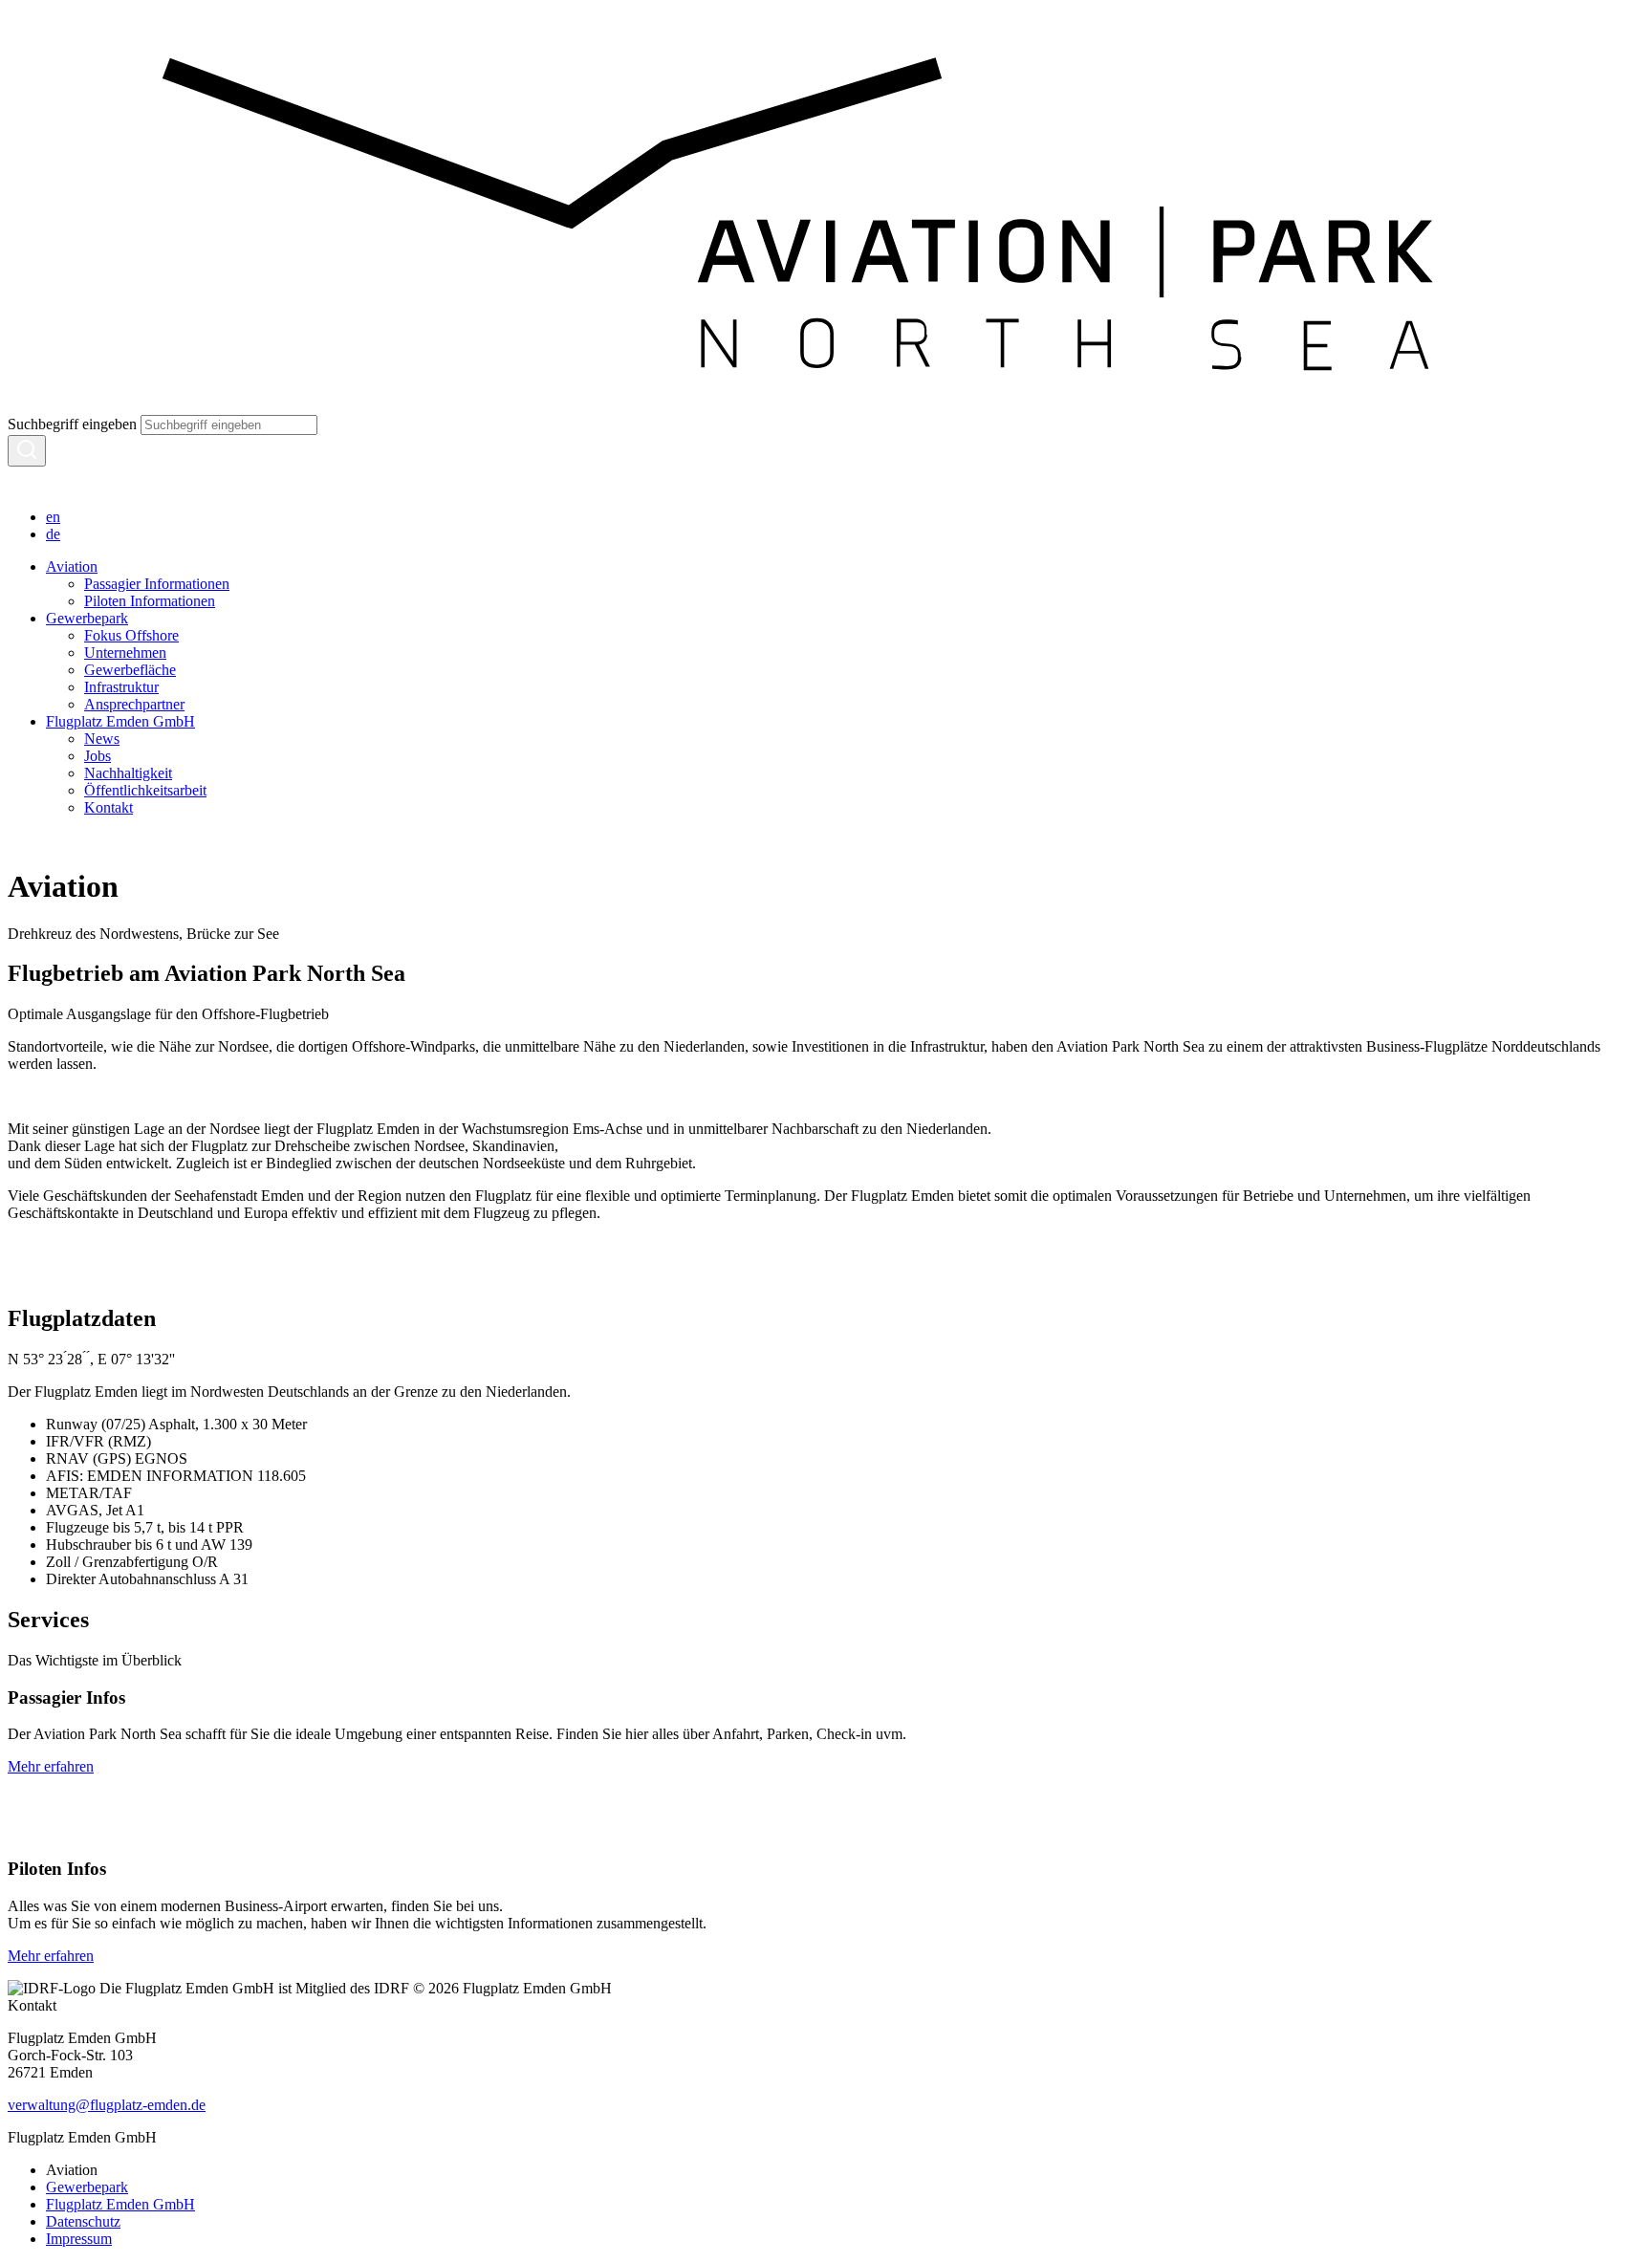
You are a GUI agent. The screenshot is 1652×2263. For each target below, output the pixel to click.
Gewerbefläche (130, 670)
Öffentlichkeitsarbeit (145, 790)
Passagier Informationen (157, 584)
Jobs (98, 756)
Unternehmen (125, 653)
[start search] (27, 451)
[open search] (19, 484)
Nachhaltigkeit (128, 773)
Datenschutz (83, 2221)
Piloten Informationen (150, 601)
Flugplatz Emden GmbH (120, 721)
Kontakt (109, 807)
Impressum (79, 2239)
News (102, 739)
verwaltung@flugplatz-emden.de (107, 2105)
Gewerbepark (87, 618)
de (53, 534)
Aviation (72, 566)
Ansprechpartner (134, 704)
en (53, 517)
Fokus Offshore (131, 635)
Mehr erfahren (51, 1766)
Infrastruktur (121, 687)
